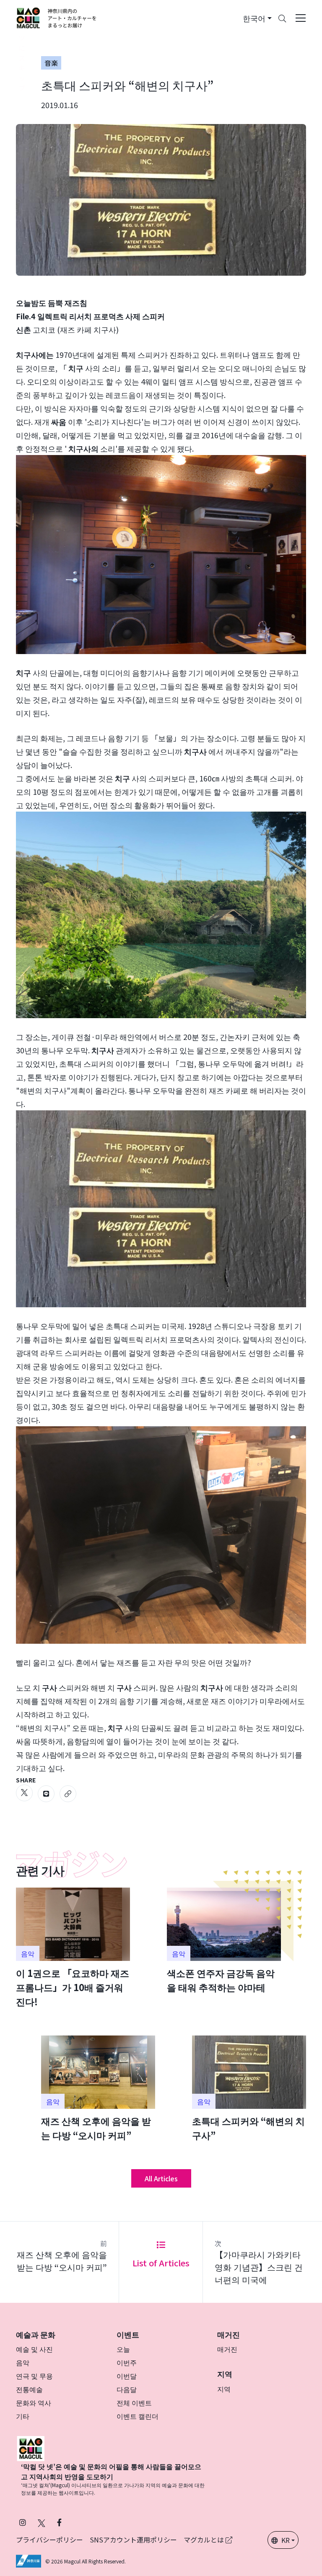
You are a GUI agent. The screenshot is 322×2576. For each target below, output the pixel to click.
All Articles (161, 2178)
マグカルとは (205, 2540)
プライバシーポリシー (49, 2540)
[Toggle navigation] (301, 18)
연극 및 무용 (34, 2376)
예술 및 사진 (34, 2349)
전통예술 (29, 2389)
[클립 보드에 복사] (68, 1794)
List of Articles (161, 2263)
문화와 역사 (34, 2403)
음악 (23, 2362)
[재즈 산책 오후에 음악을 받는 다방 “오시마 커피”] (98, 2089)
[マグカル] (31, 2447)
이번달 (127, 2376)
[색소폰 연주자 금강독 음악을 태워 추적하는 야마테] (224, 1941)
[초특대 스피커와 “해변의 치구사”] (249, 2089)
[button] (257, 18)
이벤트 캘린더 (138, 2416)
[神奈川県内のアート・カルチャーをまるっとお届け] (57, 18)
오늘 (123, 2349)
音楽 (51, 63)
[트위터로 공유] (24, 1793)
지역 (224, 2389)
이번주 (127, 2362)
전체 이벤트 (134, 2403)
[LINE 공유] (46, 1794)
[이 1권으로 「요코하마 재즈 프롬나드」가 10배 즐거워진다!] (73, 1948)
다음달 (127, 2389)
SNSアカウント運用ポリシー (133, 2540)
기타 (23, 2416)
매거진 (227, 2349)
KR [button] (286, 2540)
